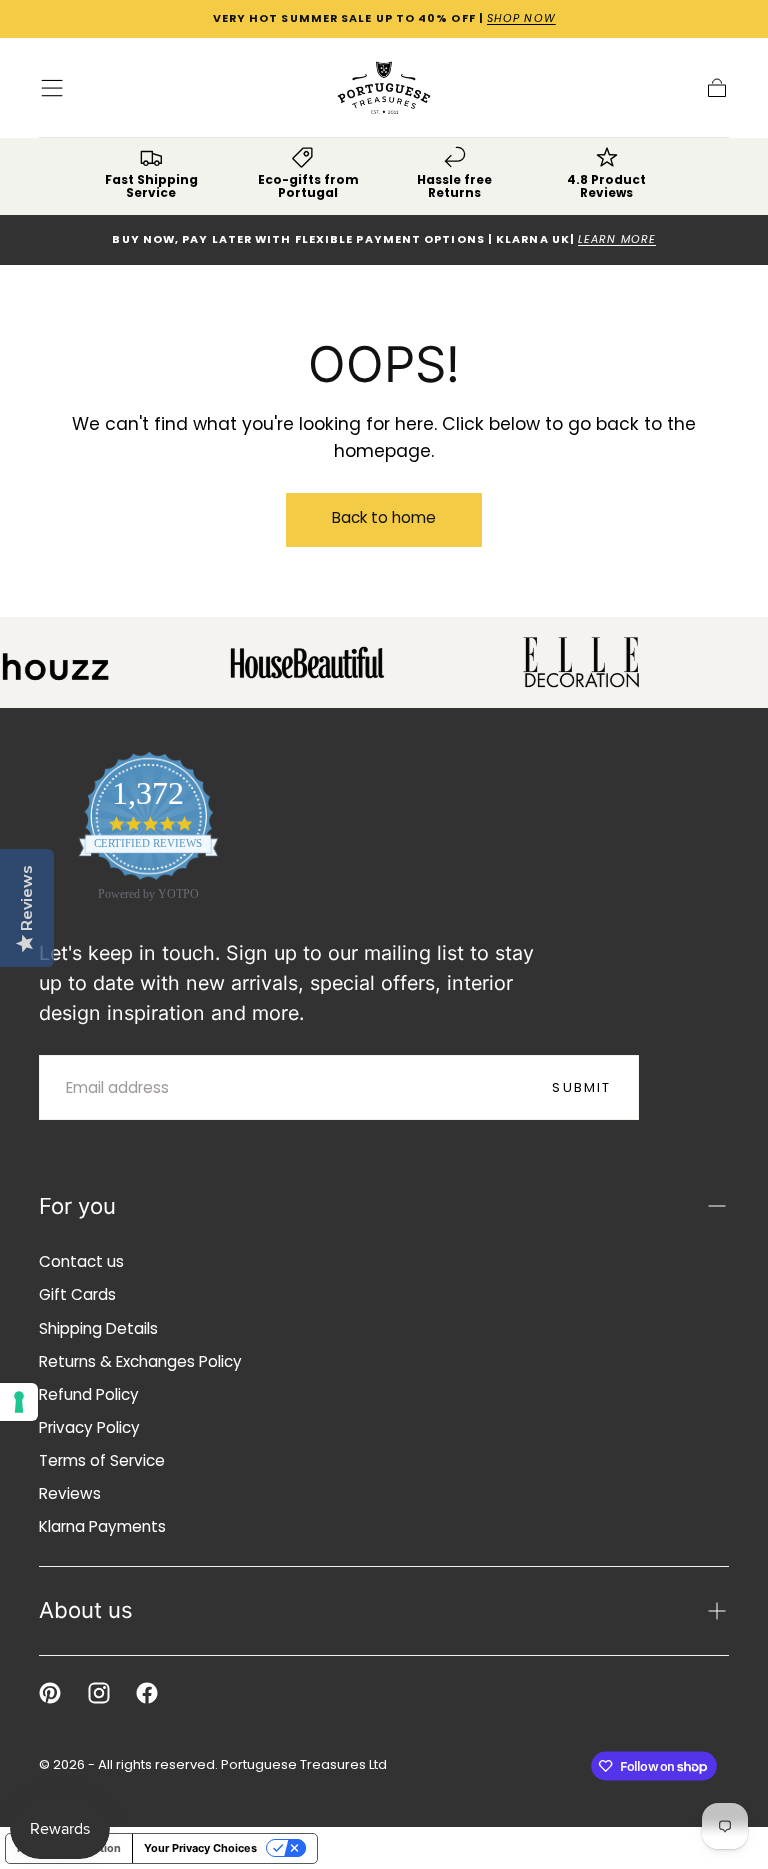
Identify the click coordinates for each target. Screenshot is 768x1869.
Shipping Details (98, 1328)
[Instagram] (99, 1693)
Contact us (81, 1261)
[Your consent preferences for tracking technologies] (19, 1402)
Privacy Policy (89, 1427)
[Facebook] (147, 1693)
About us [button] (86, 1610)
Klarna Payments (102, 1526)
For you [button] (77, 1206)
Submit (581, 1087)
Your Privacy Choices (200, 1848)
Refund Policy (89, 1394)
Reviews (70, 1493)
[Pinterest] (50, 1693)
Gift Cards (77, 1294)
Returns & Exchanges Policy (140, 1361)
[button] (52, 88)
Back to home (384, 517)
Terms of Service (102, 1460)
